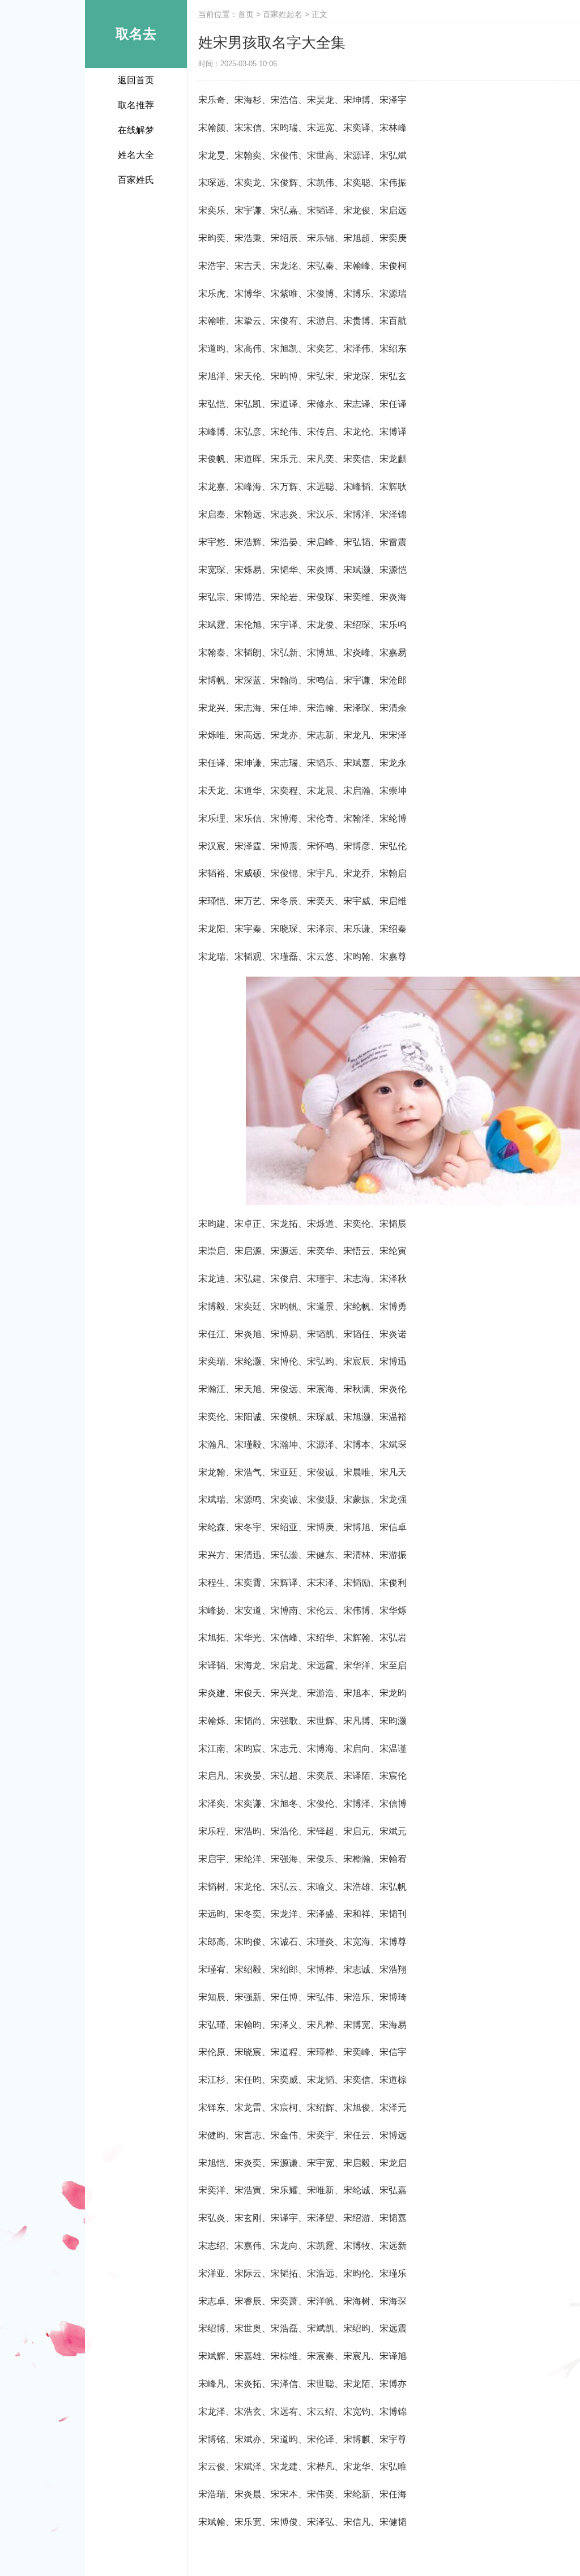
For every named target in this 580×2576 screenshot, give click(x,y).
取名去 (136, 34)
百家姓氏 (136, 180)
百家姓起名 (283, 14)
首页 (246, 14)
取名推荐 (136, 105)
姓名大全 (136, 155)
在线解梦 (136, 130)
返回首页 (136, 80)
